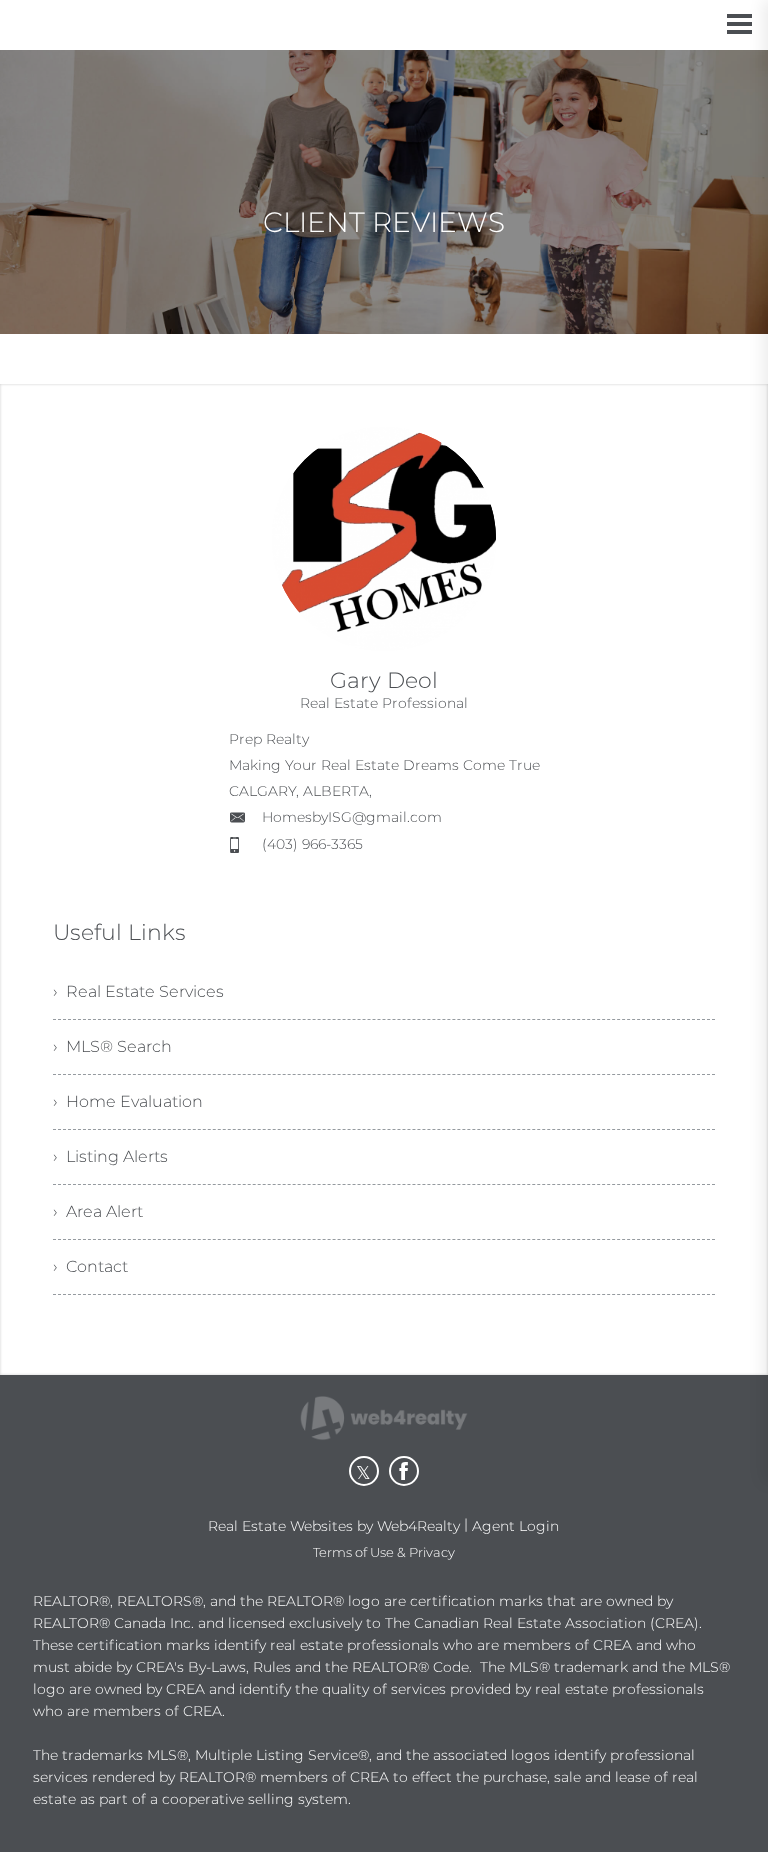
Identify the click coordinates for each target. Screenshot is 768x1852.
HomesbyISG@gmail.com (352, 817)
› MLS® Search (112, 1046)
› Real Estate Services (138, 991)
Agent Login (515, 1526)
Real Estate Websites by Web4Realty (334, 1526)
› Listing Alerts (110, 1156)
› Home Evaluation (128, 1101)
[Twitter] (364, 1471)
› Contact (90, 1266)
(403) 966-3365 (312, 844)
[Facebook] (404, 1471)
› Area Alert (98, 1211)
